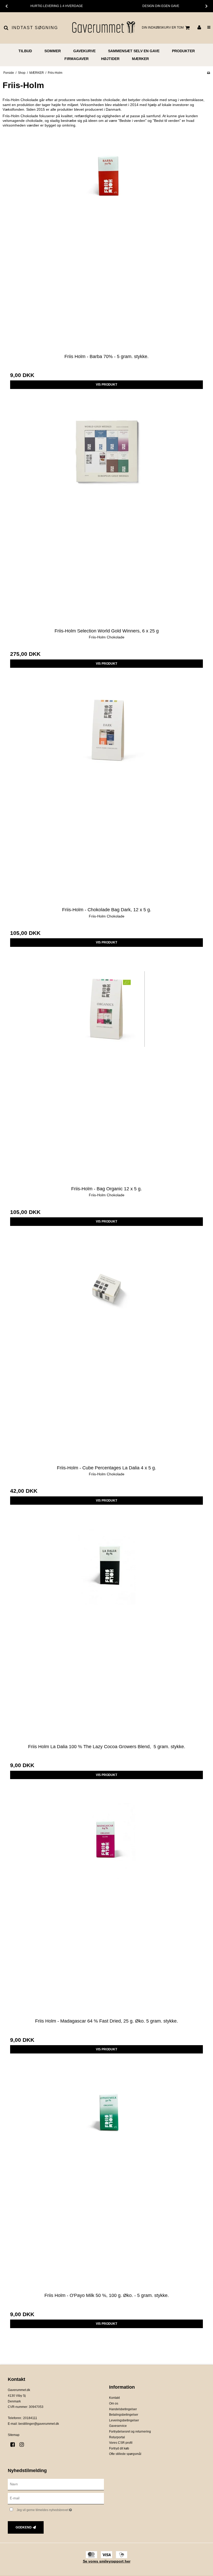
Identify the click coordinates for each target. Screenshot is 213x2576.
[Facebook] (14, 2445)
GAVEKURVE (84, 51)
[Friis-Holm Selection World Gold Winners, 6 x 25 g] (106, 517)
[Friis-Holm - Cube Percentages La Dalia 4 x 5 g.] (106, 1354)
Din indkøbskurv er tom (163, 28)
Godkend (24, 2527)
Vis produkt (106, 385)
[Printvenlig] (208, 73)
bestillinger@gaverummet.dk (39, 2424)
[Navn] (56, 2484)
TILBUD (25, 51)
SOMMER (53, 51)
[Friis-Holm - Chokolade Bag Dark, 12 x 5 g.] (106, 796)
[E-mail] (56, 2498)
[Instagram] (24, 2445)
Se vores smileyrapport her (107, 2561)
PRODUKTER (183, 51)
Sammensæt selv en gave (134, 51)
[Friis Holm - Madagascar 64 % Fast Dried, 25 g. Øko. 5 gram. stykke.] (106, 1907)
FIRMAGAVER (76, 59)
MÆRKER (140, 59)
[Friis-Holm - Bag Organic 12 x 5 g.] (106, 1075)
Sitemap (14, 2435)
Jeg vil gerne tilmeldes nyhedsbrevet (57, 2509)
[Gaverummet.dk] (103, 28)
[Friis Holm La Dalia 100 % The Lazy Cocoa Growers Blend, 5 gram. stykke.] (106, 1633)
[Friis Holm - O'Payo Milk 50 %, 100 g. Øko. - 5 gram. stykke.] (106, 2182)
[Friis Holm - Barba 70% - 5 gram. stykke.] (106, 243)
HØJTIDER (110, 59)
